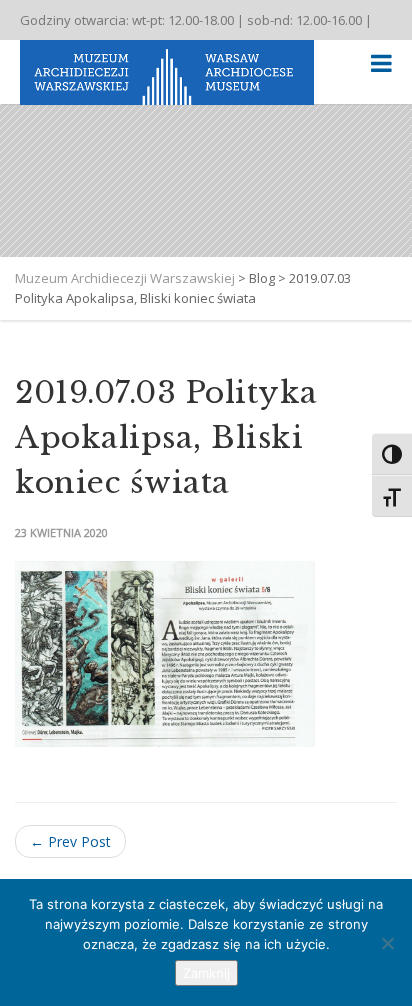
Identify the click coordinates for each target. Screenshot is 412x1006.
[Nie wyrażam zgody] (387, 943)
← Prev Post (70, 841)
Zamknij (206, 973)
